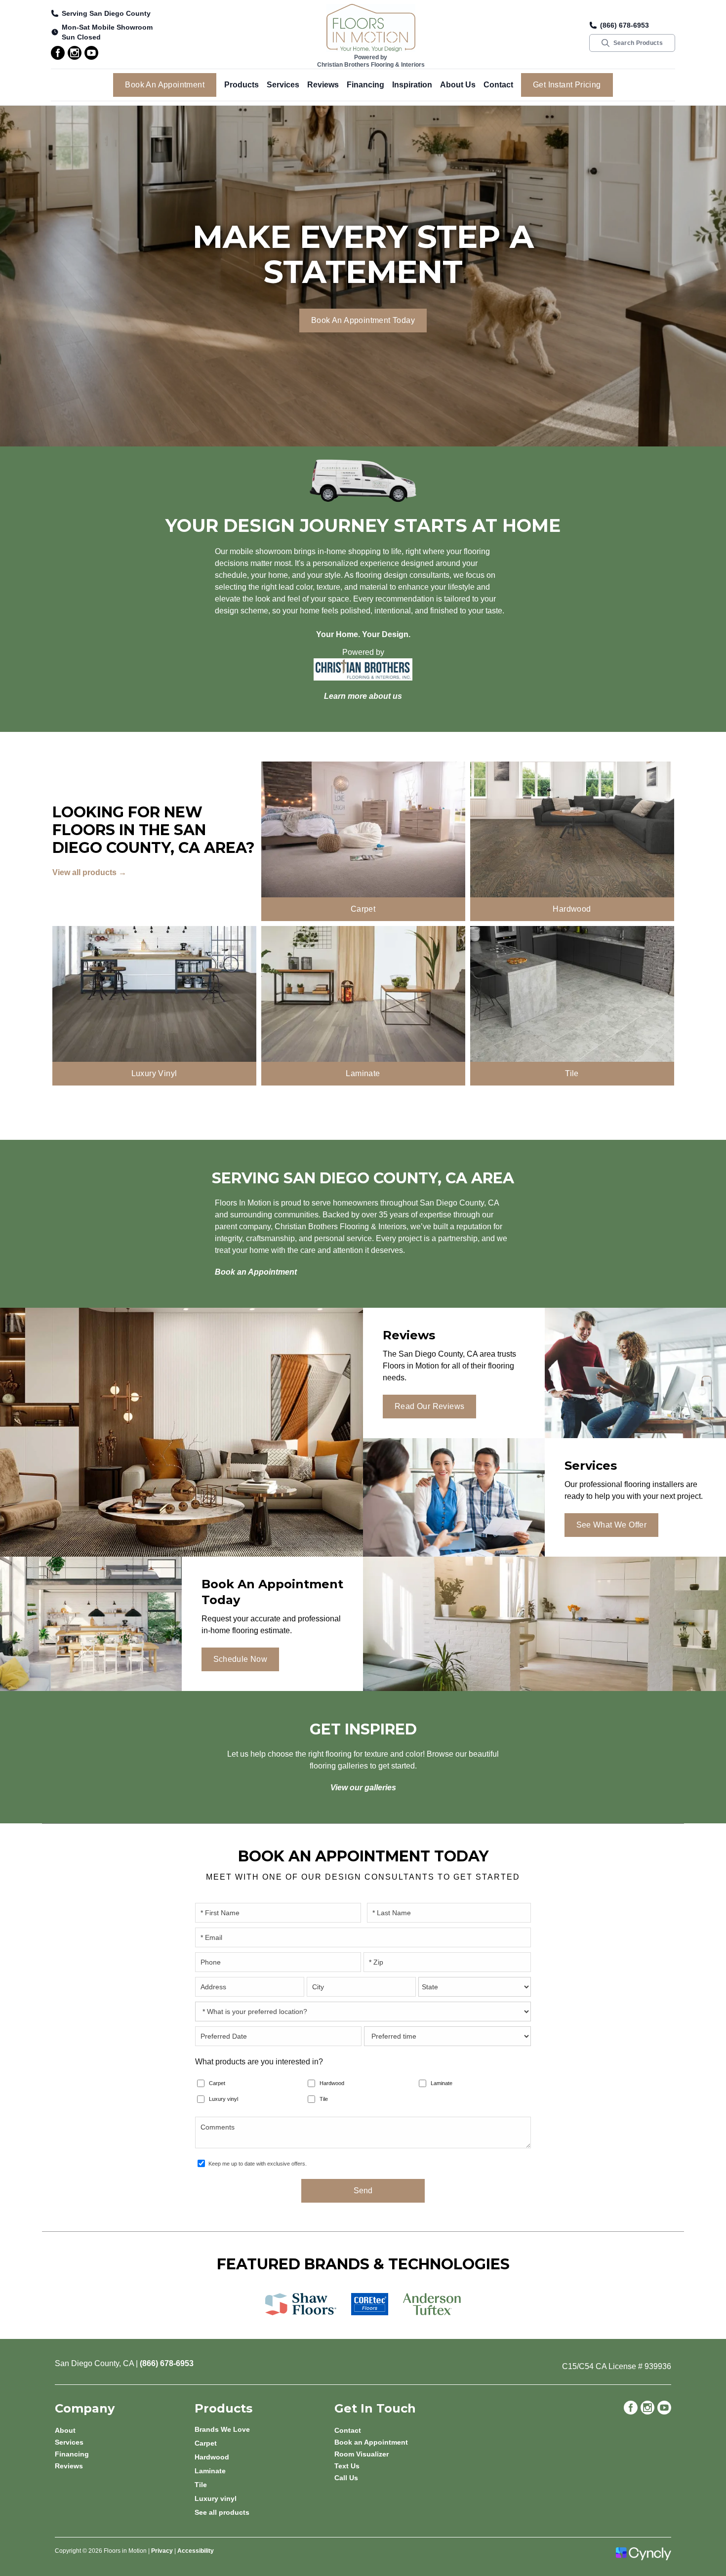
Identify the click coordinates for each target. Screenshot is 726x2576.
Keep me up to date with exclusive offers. (258, 2164)
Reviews (323, 85)
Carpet (217, 2083)
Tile (324, 2099)
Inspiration (412, 85)
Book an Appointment (165, 85)
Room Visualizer (362, 2454)
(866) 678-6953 (625, 25)
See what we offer (612, 1525)
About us (458, 85)
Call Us (346, 2478)
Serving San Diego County (106, 13)
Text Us (347, 2466)
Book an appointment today (363, 320)
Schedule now (241, 1659)
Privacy (162, 2551)
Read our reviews (429, 1406)
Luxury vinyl (223, 2099)
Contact (498, 85)
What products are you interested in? (259, 2062)
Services (283, 85)
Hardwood (332, 2083)
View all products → (89, 872)
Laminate (442, 2083)
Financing (365, 85)
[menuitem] (264, 2429)
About (65, 2430)
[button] (242, 85)
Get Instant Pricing (567, 85)
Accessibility (196, 2551)
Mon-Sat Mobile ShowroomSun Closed (107, 32)
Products (242, 85)
